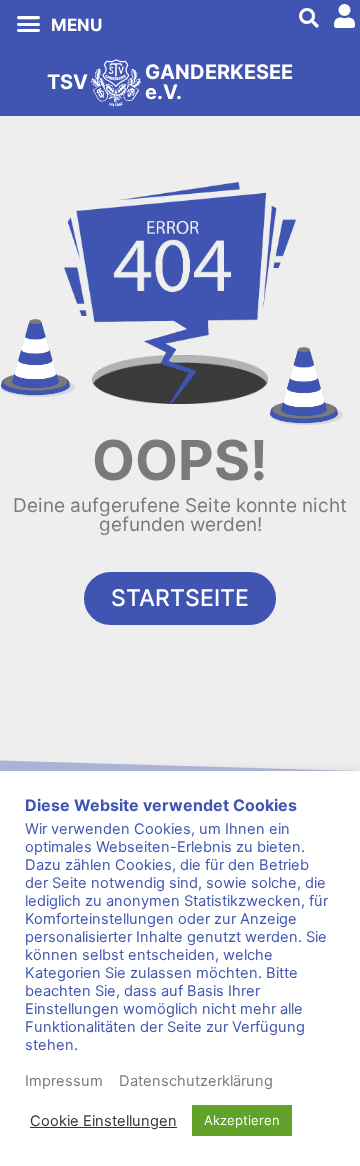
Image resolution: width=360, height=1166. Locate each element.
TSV (67, 82)
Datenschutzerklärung (196, 1081)
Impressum (64, 1081)
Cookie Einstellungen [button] (103, 1121)
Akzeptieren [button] (242, 1120)
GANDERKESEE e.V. (219, 82)
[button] (29, 24)
